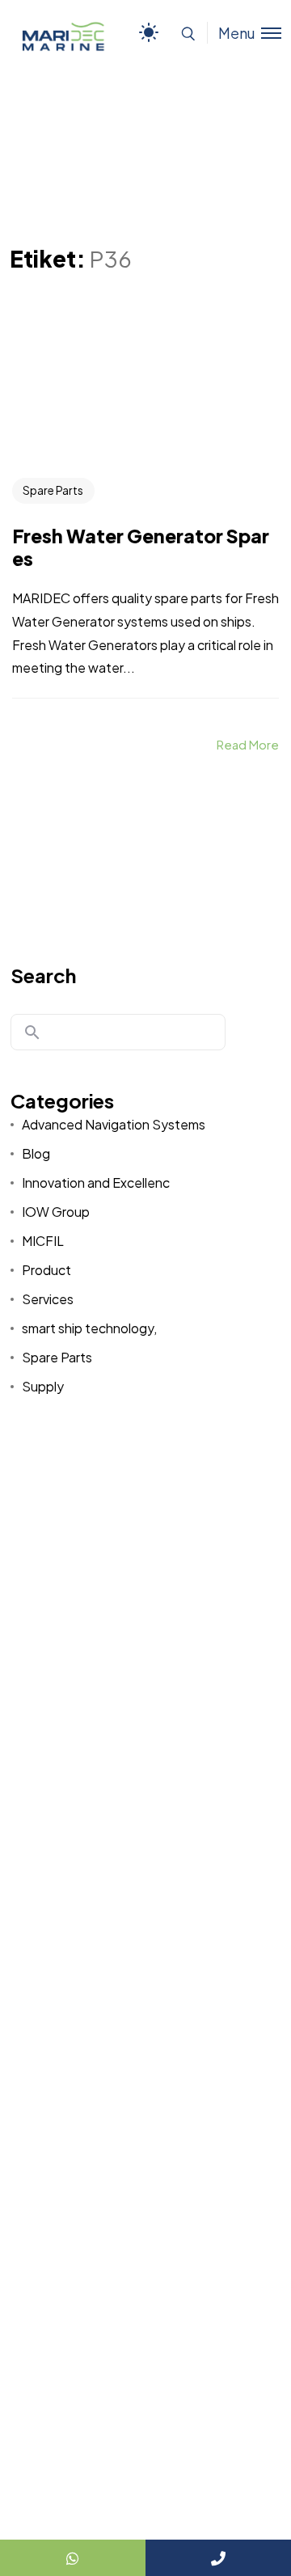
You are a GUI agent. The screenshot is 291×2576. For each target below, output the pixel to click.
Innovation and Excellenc (96, 1182)
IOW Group (56, 1212)
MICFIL (43, 1241)
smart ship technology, (89, 1328)
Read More (248, 744)
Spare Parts (53, 490)
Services (48, 1299)
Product (46, 1270)
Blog (36, 1153)
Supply (43, 1386)
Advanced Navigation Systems (114, 1124)
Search (43, 975)
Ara (32, 1033)
